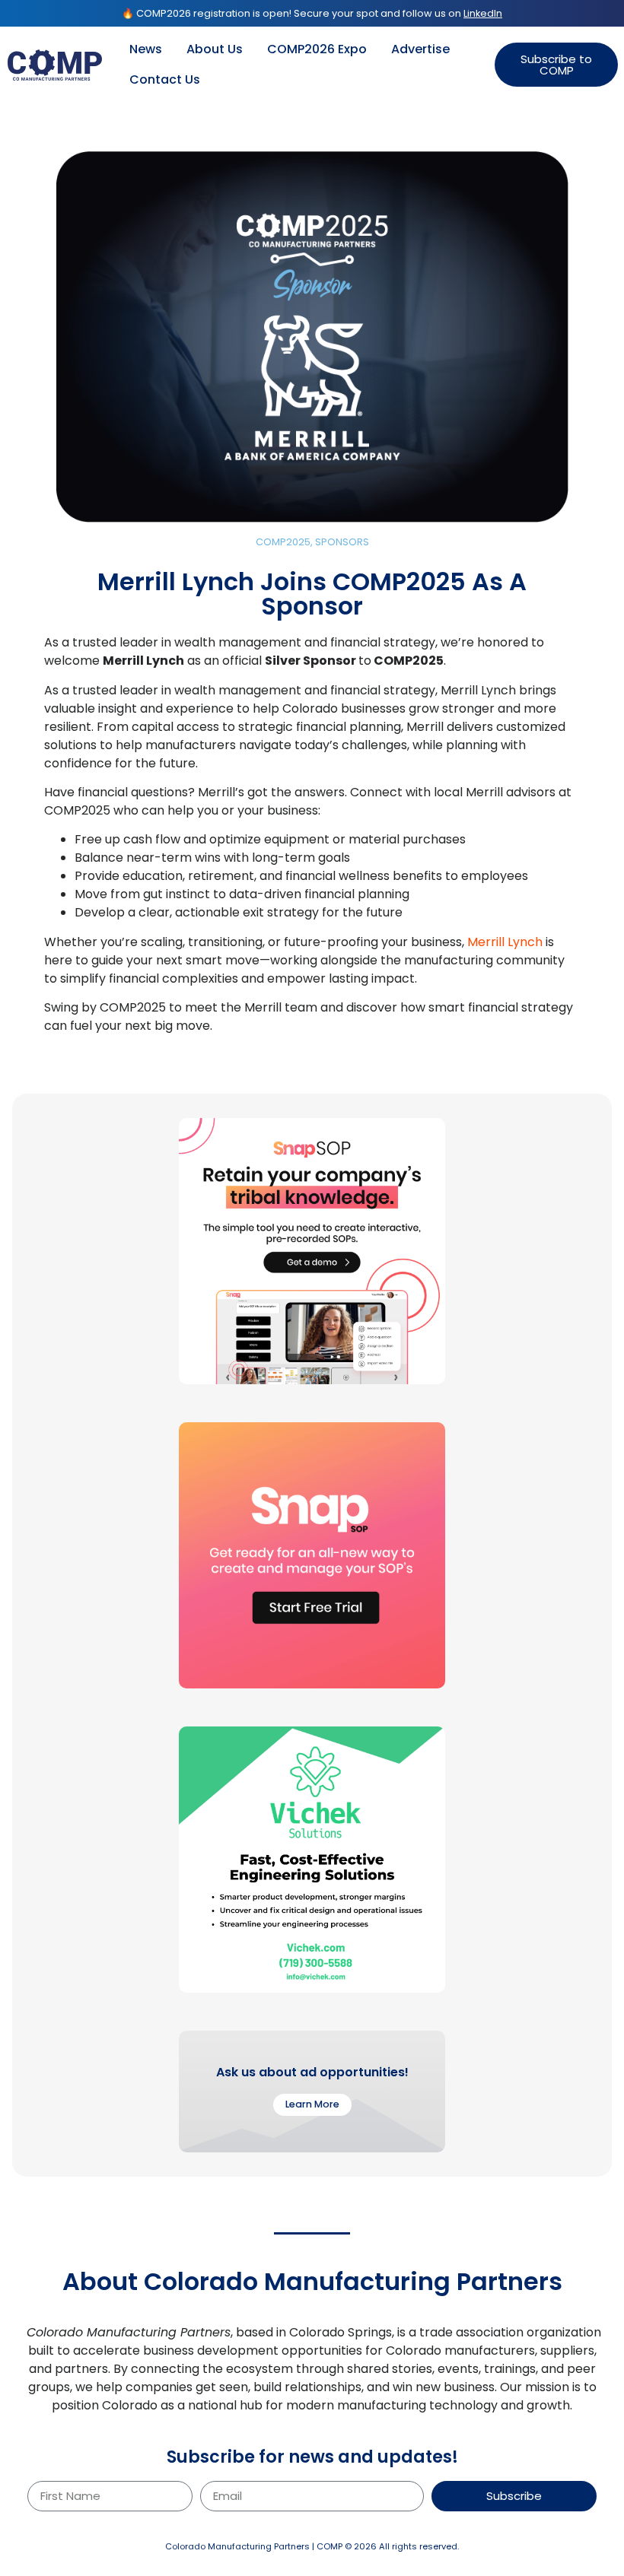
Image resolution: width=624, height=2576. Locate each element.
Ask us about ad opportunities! (312, 2072)
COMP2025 (283, 542)
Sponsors (342, 542)
